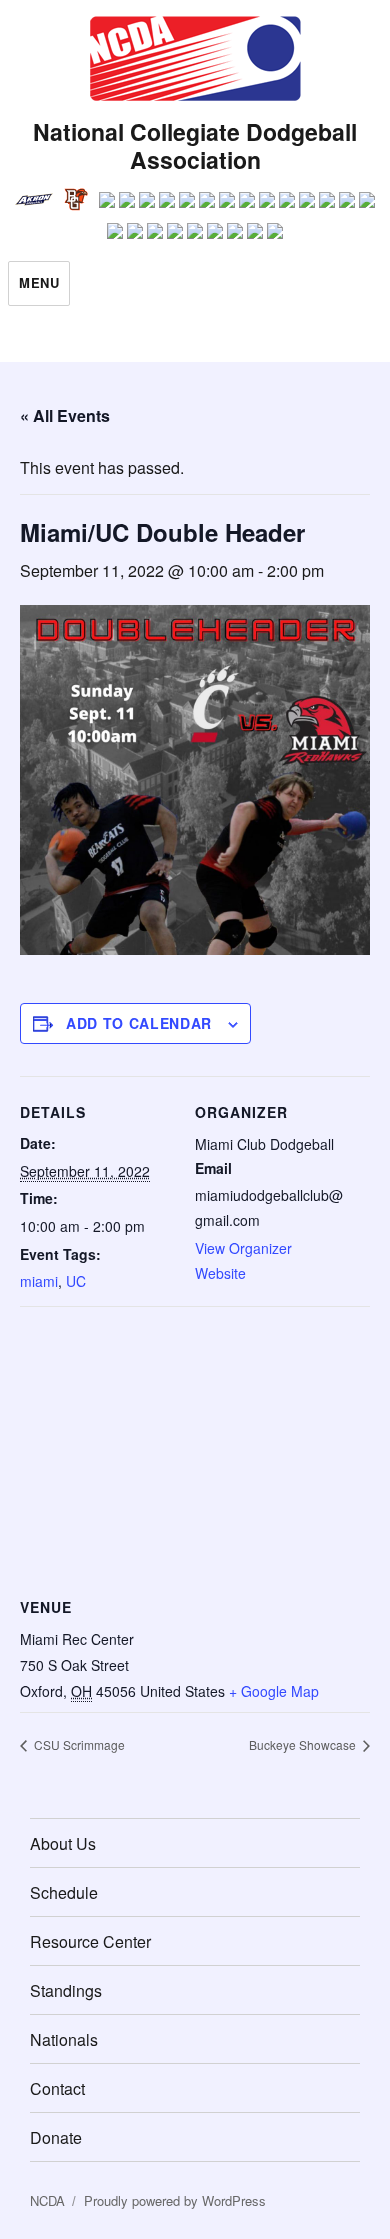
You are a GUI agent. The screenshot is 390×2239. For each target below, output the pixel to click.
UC (76, 1281)
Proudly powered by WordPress (175, 2200)
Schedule (64, 1892)
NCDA (47, 2200)
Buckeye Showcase (304, 1744)
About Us (63, 1843)
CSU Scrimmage (78, 1744)
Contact (57, 2088)
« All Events (65, 415)
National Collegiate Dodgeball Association (195, 145)
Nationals (64, 2039)
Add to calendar (139, 1023)
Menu (39, 282)
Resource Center (90, 1941)
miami (39, 1281)
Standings (66, 1990)
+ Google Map (274, 1691)
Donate (56, 2137)
